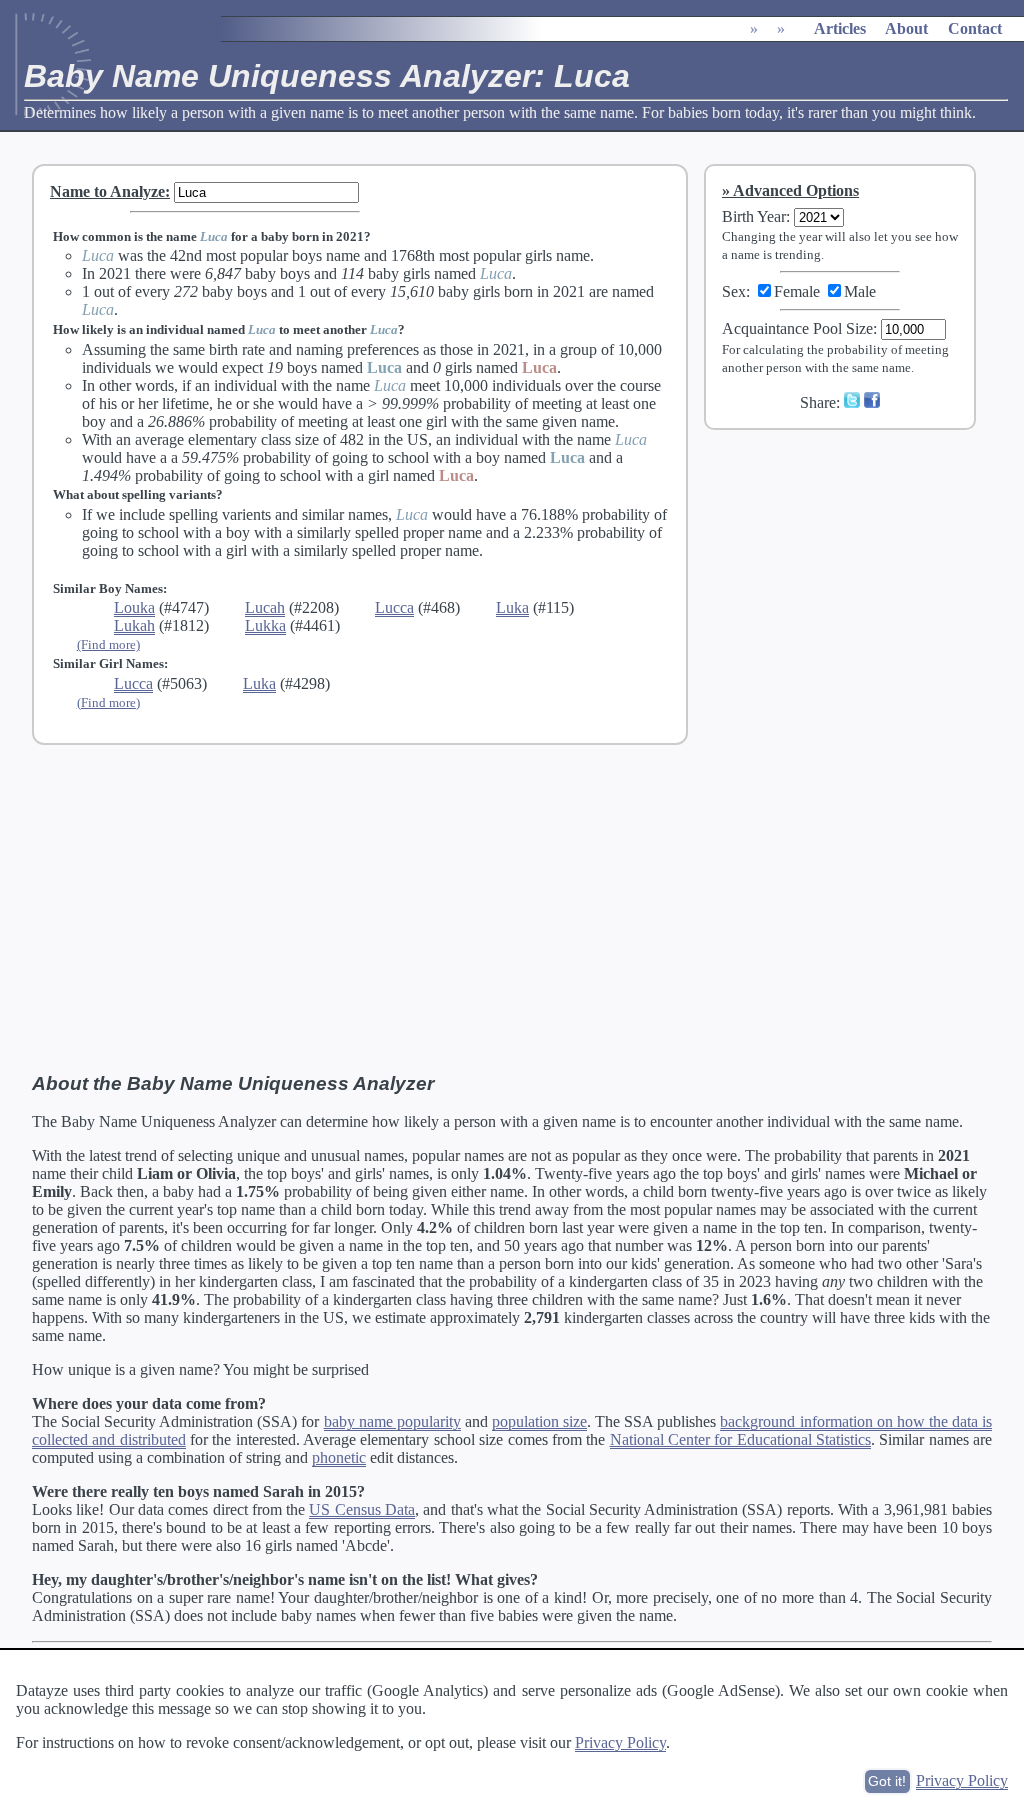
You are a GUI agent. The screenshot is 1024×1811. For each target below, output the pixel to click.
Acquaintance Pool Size (797, 328)
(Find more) (108, 644)
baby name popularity (392, 1421)
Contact (975, 28)
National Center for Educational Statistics (740, 1439)
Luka (512, 607)
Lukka (265, 625)
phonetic (339, 1457)
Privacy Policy (620, 1742)
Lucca (394, 607)
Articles (840, 28)
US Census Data (362, 1509)
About (906, 28)
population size (539, 1421)
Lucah (265, 607)
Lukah (134, 625)
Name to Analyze (107, 191)
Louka (134, 607)
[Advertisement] (853, 579)
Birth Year (754, 216)
